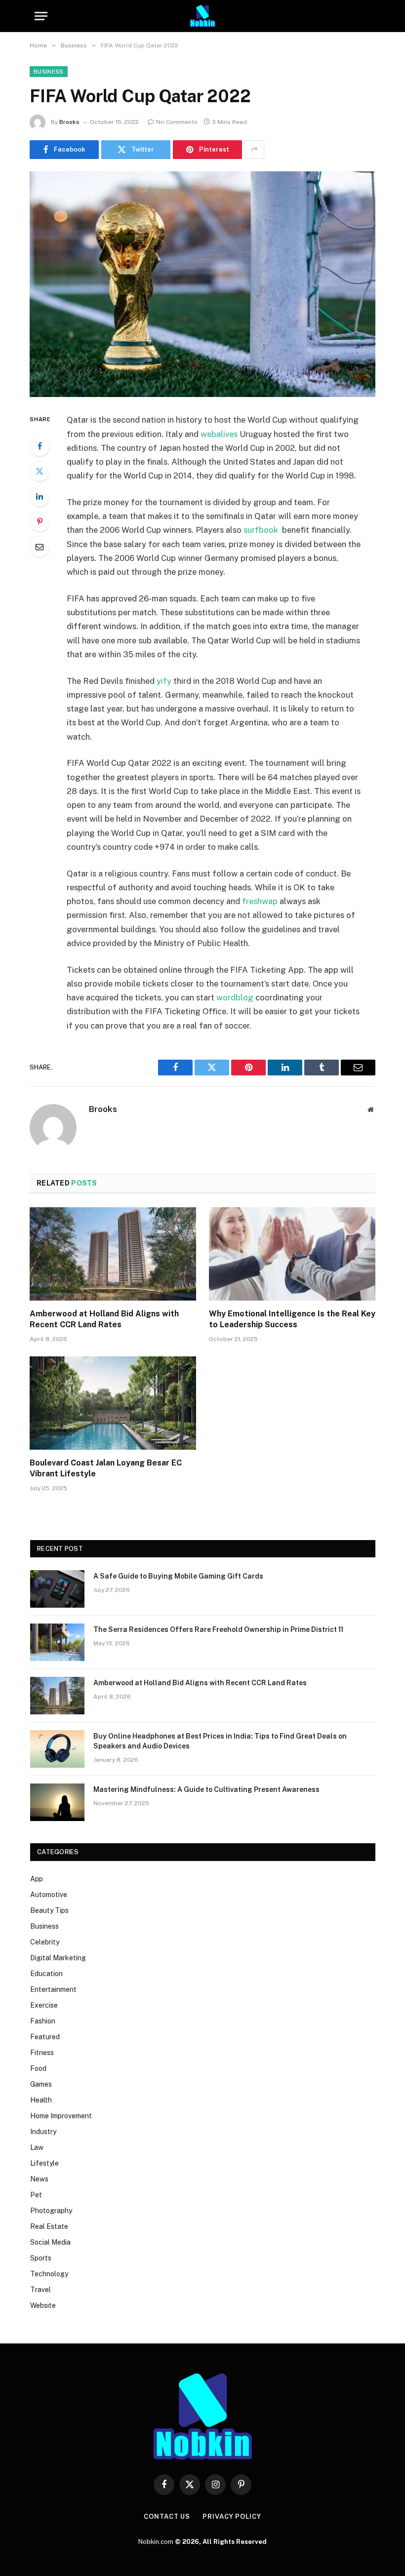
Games (41, 2084)
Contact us (167, 2517)
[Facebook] (40, 446)
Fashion (43, 2021)
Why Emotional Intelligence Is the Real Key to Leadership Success (292, 1319)
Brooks (69, 122)
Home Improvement (61, 2116)
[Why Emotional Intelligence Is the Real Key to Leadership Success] (292, 1254)
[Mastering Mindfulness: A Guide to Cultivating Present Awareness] (57, 1802)
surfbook (261, 530)
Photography (51, 2211)
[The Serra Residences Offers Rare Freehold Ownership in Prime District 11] (57, 1642)
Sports (41, 2258)
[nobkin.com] (202, 16)
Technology (49, 2274)
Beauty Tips (49, 1910)
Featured (45, 2037)
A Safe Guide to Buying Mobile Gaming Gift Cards (178, 1576)
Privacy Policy (232, 2517)
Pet (36, 2195)
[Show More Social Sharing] (254, 150)
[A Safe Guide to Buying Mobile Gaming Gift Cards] (57, 1589)
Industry (43, 2132)
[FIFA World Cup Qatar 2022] (202, 284)
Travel (40, 2290)
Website (43, 2305)
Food (38, 2068)
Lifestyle (44, 2163)
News (39, 2179)
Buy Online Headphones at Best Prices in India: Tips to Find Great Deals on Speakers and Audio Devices (220, 1741)
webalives (219, 434)
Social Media (50, 2242)
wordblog (235, 997)
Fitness (42, 2053)
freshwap (260, 901)
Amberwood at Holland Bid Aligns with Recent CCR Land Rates (104, 1319)
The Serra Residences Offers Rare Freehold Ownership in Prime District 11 (218, 1629)
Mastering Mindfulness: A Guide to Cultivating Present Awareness (206, 1789)
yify (164, 681)
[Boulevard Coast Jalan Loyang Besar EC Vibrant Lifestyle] (113, 1403)
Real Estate (49, 2226)
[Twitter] (40, 471)
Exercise (44, 2005)
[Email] (40, 547)
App (37, 1879)
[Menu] (41, 16)
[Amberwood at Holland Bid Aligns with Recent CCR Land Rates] (113, 1254)
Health (41, 2100)
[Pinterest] (40, 521)
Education (46, 1974)
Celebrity (45, 1942)
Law (37, 2147)
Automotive (49, 1895)
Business (49, 72)
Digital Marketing (58, 1958)
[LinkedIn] (40, 496)
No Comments (177, 122)
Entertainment (53, 1989)
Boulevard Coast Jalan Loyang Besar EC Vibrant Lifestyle (106, 1468)
